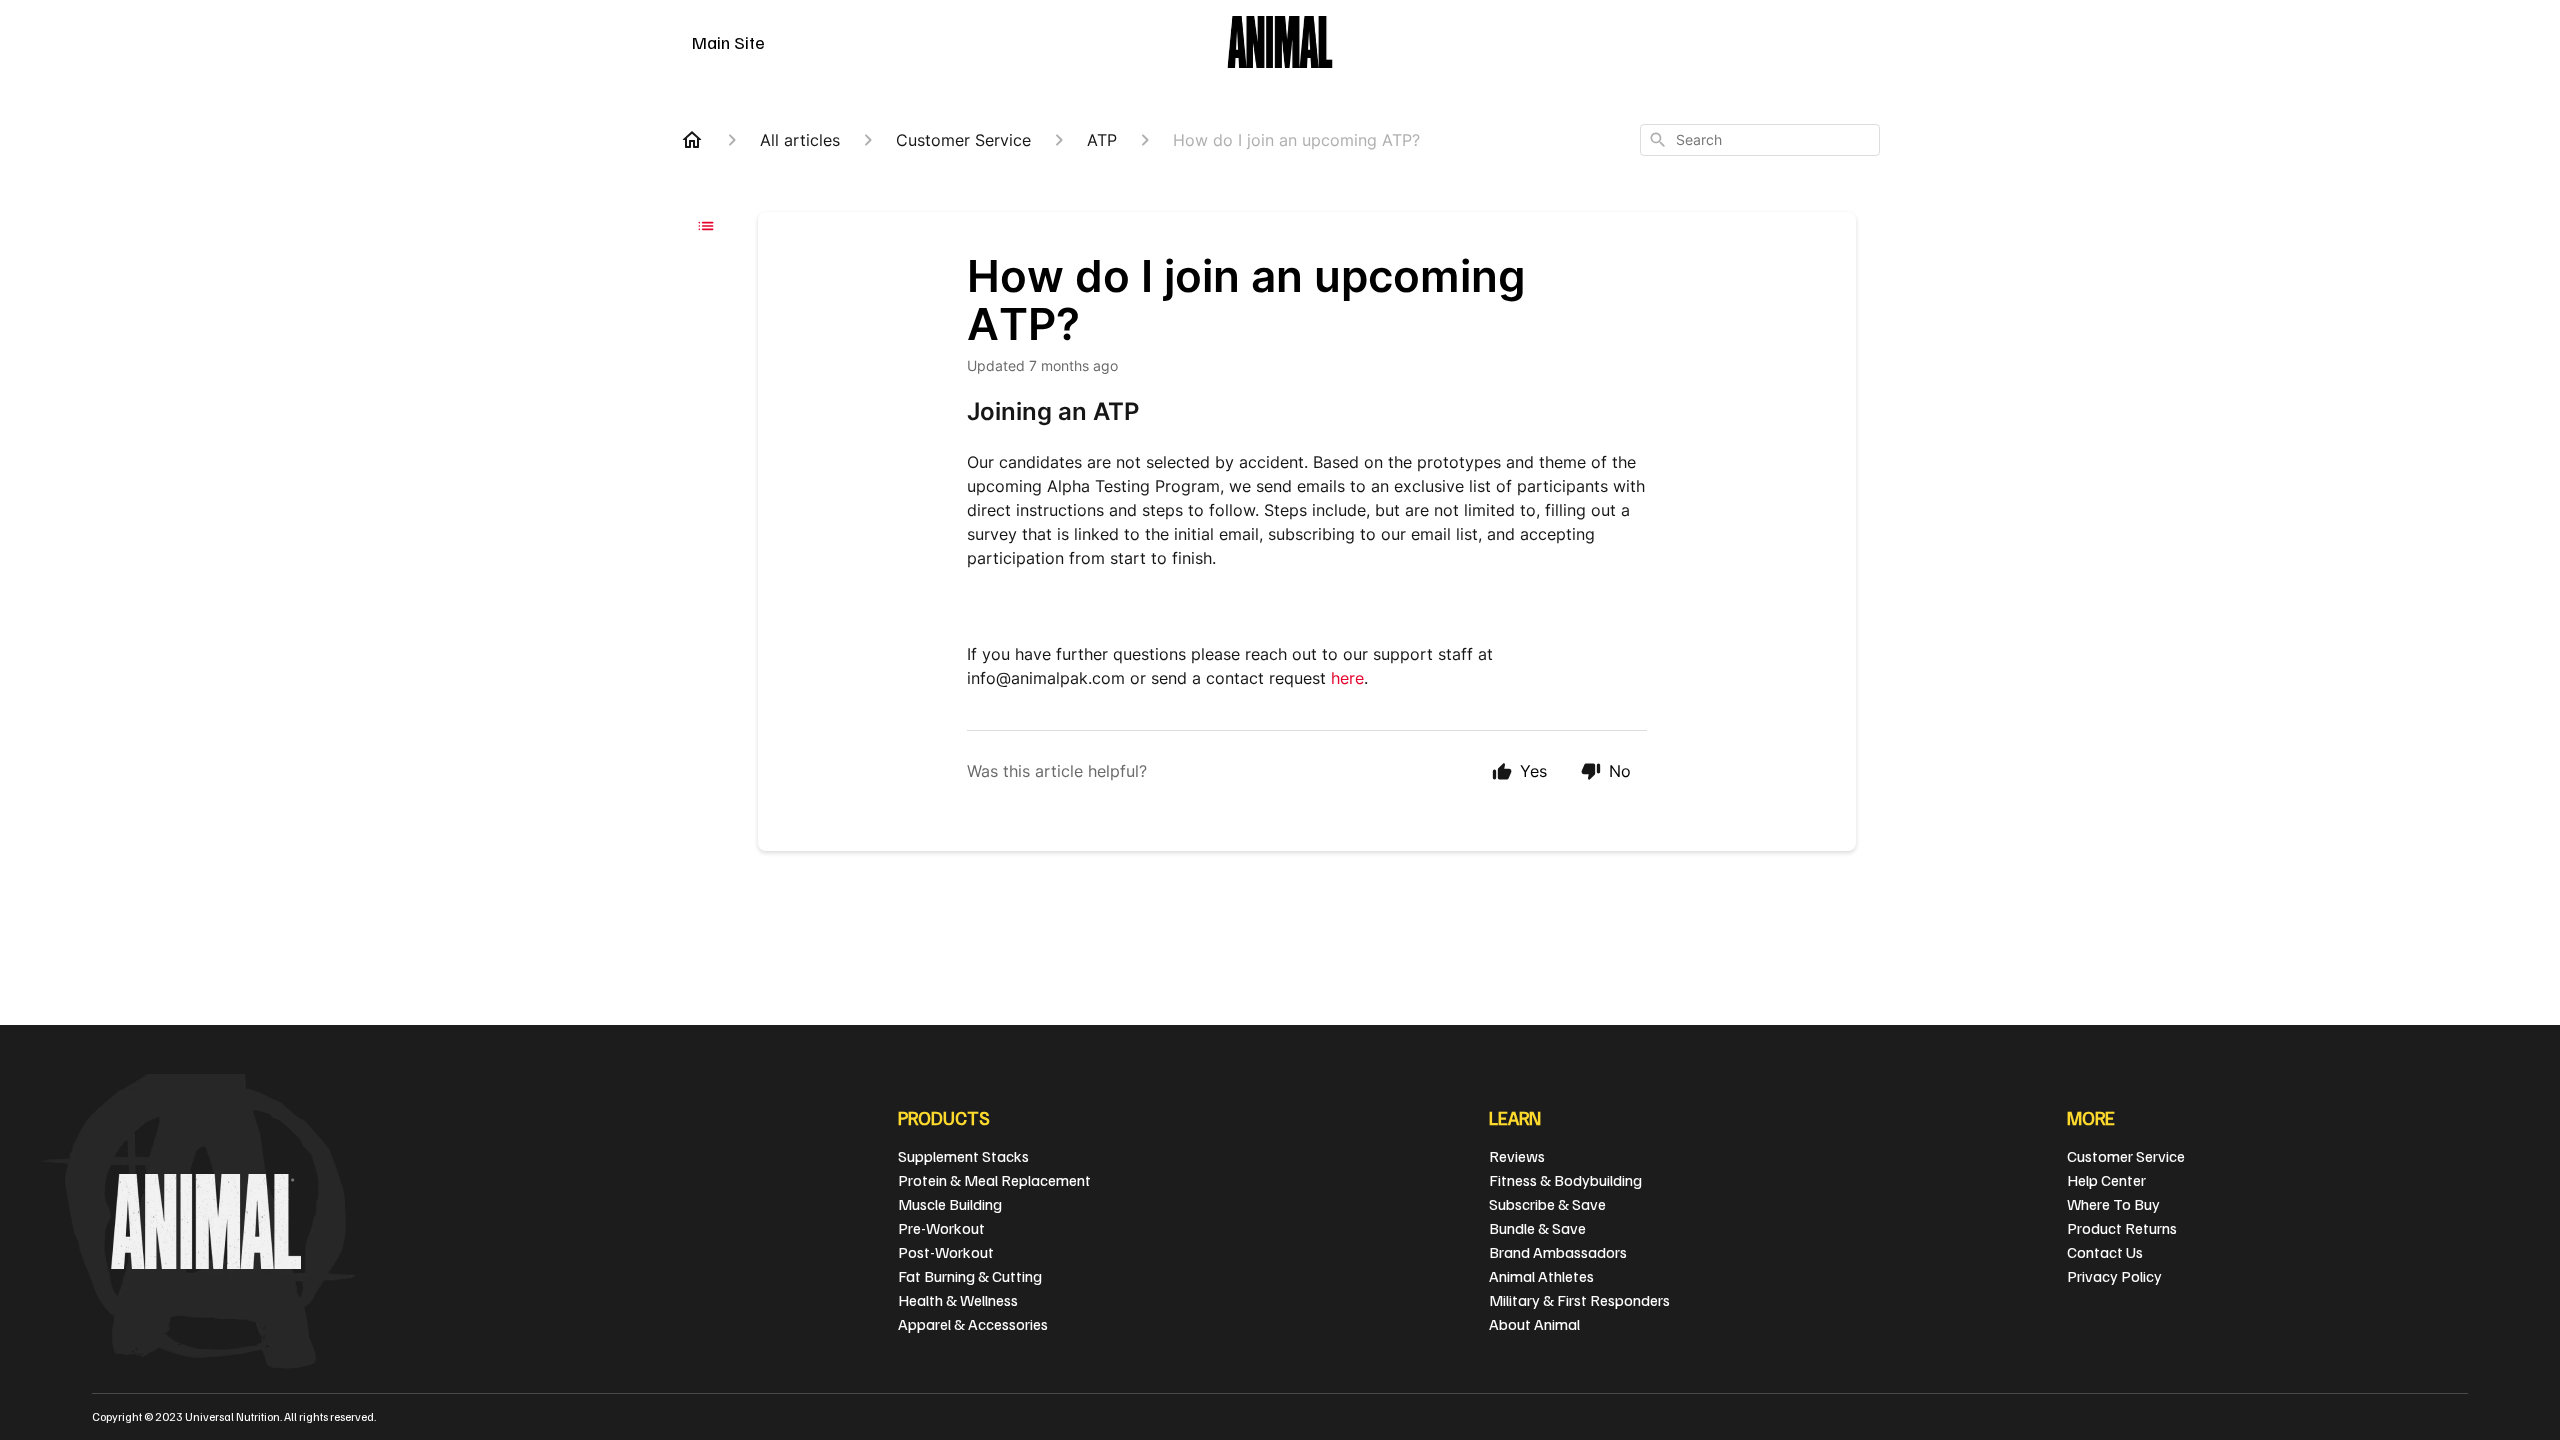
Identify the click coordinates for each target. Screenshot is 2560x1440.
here (1347, 678)
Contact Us (2105, 1252)
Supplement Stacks (963, 1156)
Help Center (2106, 1180)
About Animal (1534, 1324)
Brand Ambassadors (1558, 1252)
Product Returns (2122, 1228)
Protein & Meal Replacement (994, 1180)
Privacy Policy (2114, 1276)
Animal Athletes (1541, 1276)
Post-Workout (946, 1252)
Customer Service (2126, 1156)
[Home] (692, 140)
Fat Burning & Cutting (970, 1276)
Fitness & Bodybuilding (1565, 1180)
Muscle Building (950, 1204)
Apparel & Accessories (973, 1324)
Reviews (1517, 1156)
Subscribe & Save (1547, 1204)
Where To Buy (2113, 1204)
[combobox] (1760, 140)
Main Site (728, 42)
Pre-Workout (941, 1228)
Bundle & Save (1537, 1228)
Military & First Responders (1579, 1300)
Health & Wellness (958, 1300)
